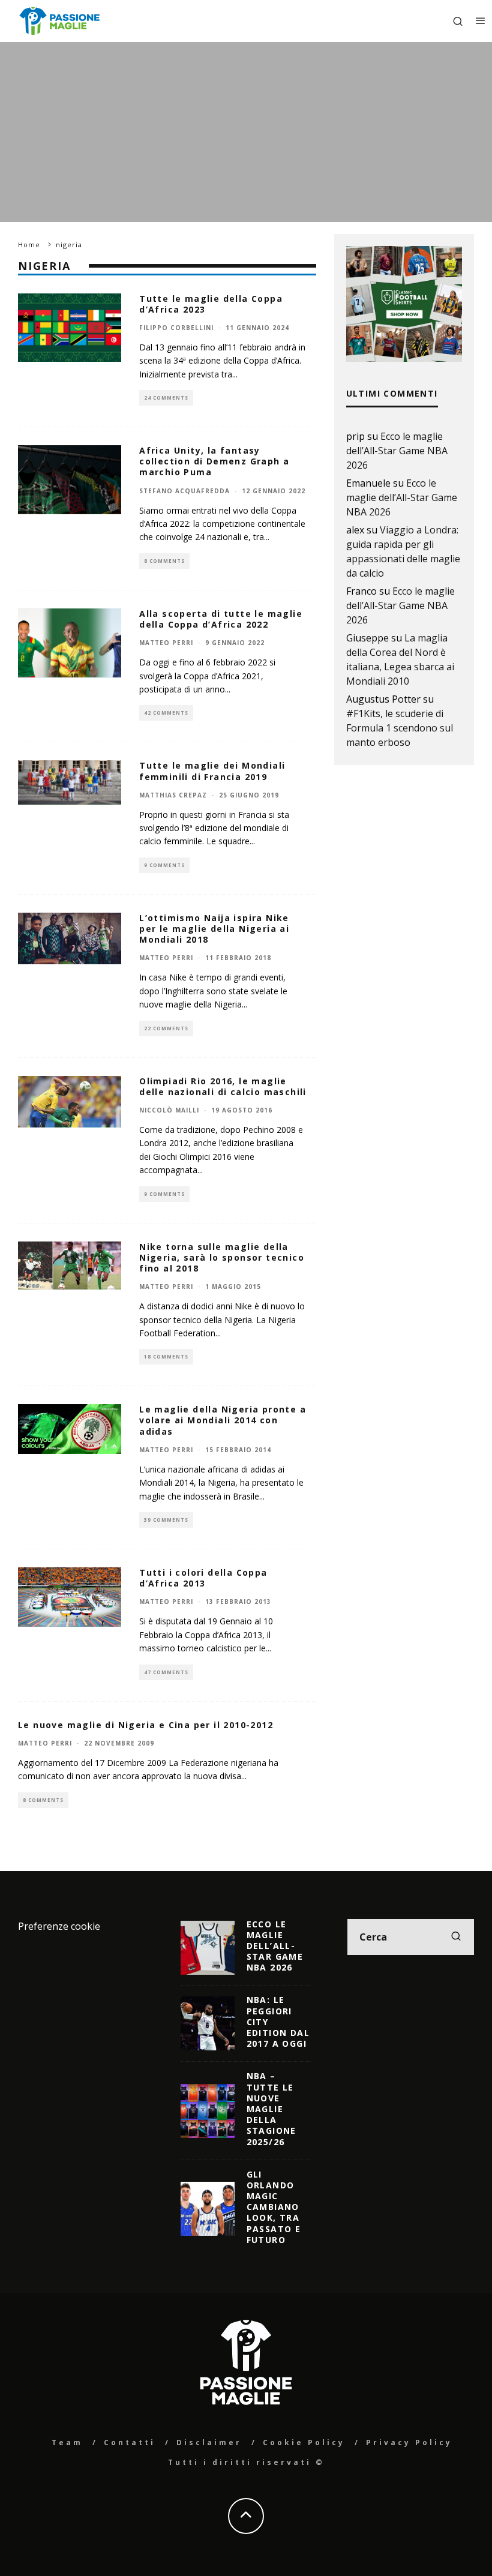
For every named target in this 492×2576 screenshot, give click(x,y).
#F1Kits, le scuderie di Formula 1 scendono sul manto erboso (400, 728)
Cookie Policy (304, 2442)
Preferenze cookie (59, 1926)
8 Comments (164, 561)
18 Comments (166, 1356)
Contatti (130, 2442)
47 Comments (166, 1672)
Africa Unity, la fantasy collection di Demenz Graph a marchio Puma (214, 461)
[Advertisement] (246, 132)
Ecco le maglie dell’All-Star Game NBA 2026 (397, 451)
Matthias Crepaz (173, 795)
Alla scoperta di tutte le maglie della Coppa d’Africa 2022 (221, 619)
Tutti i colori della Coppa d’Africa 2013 (203, 1578)
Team (67, 2442)
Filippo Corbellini (176, 328)
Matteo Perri (166, 643)
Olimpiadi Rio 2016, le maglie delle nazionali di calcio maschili (223, 1086)
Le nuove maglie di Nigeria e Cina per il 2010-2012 (145, 1725)
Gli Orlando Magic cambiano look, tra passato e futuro (274, 2207)
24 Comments (166, 398)
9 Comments (164, 865)
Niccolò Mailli (169, 1110)
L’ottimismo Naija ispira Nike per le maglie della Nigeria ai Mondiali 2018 (214, 929)
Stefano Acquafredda (184, 491)
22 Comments (166, 1028)
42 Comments (166, 713)
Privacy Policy (409, 2442)
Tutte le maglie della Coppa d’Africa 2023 (211, 304)
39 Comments (166, 1520)
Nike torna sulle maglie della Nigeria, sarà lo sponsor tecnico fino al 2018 (222, 1257)
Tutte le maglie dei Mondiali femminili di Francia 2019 (212, 771)
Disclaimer (209, 2442)
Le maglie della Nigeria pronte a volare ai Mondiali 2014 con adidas (223, 1420)
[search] (456, 1937)
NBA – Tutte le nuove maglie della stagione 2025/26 (271, 2109)
